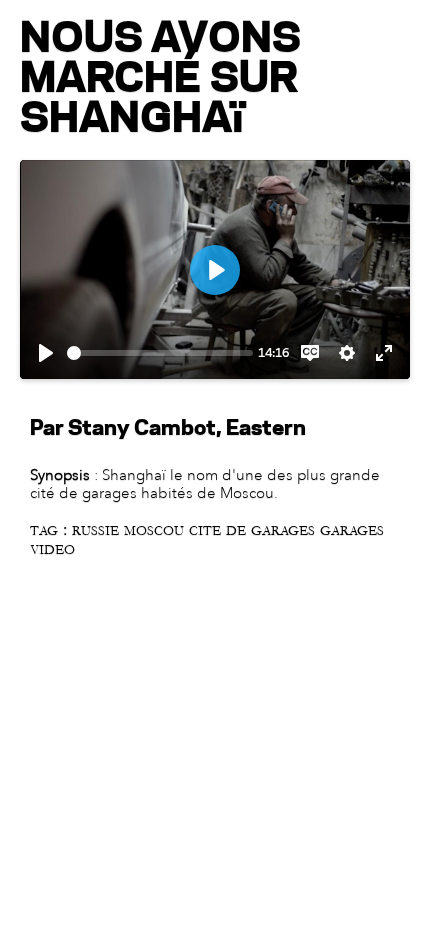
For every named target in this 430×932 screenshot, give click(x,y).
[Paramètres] (347, 353)
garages (352, 531)
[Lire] (46, 353)
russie (98, 531)
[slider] (160, 353)
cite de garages (254, 531)
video (52, 550)
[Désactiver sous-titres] (310, 353)
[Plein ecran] (384, 353)
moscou (156, 531)
